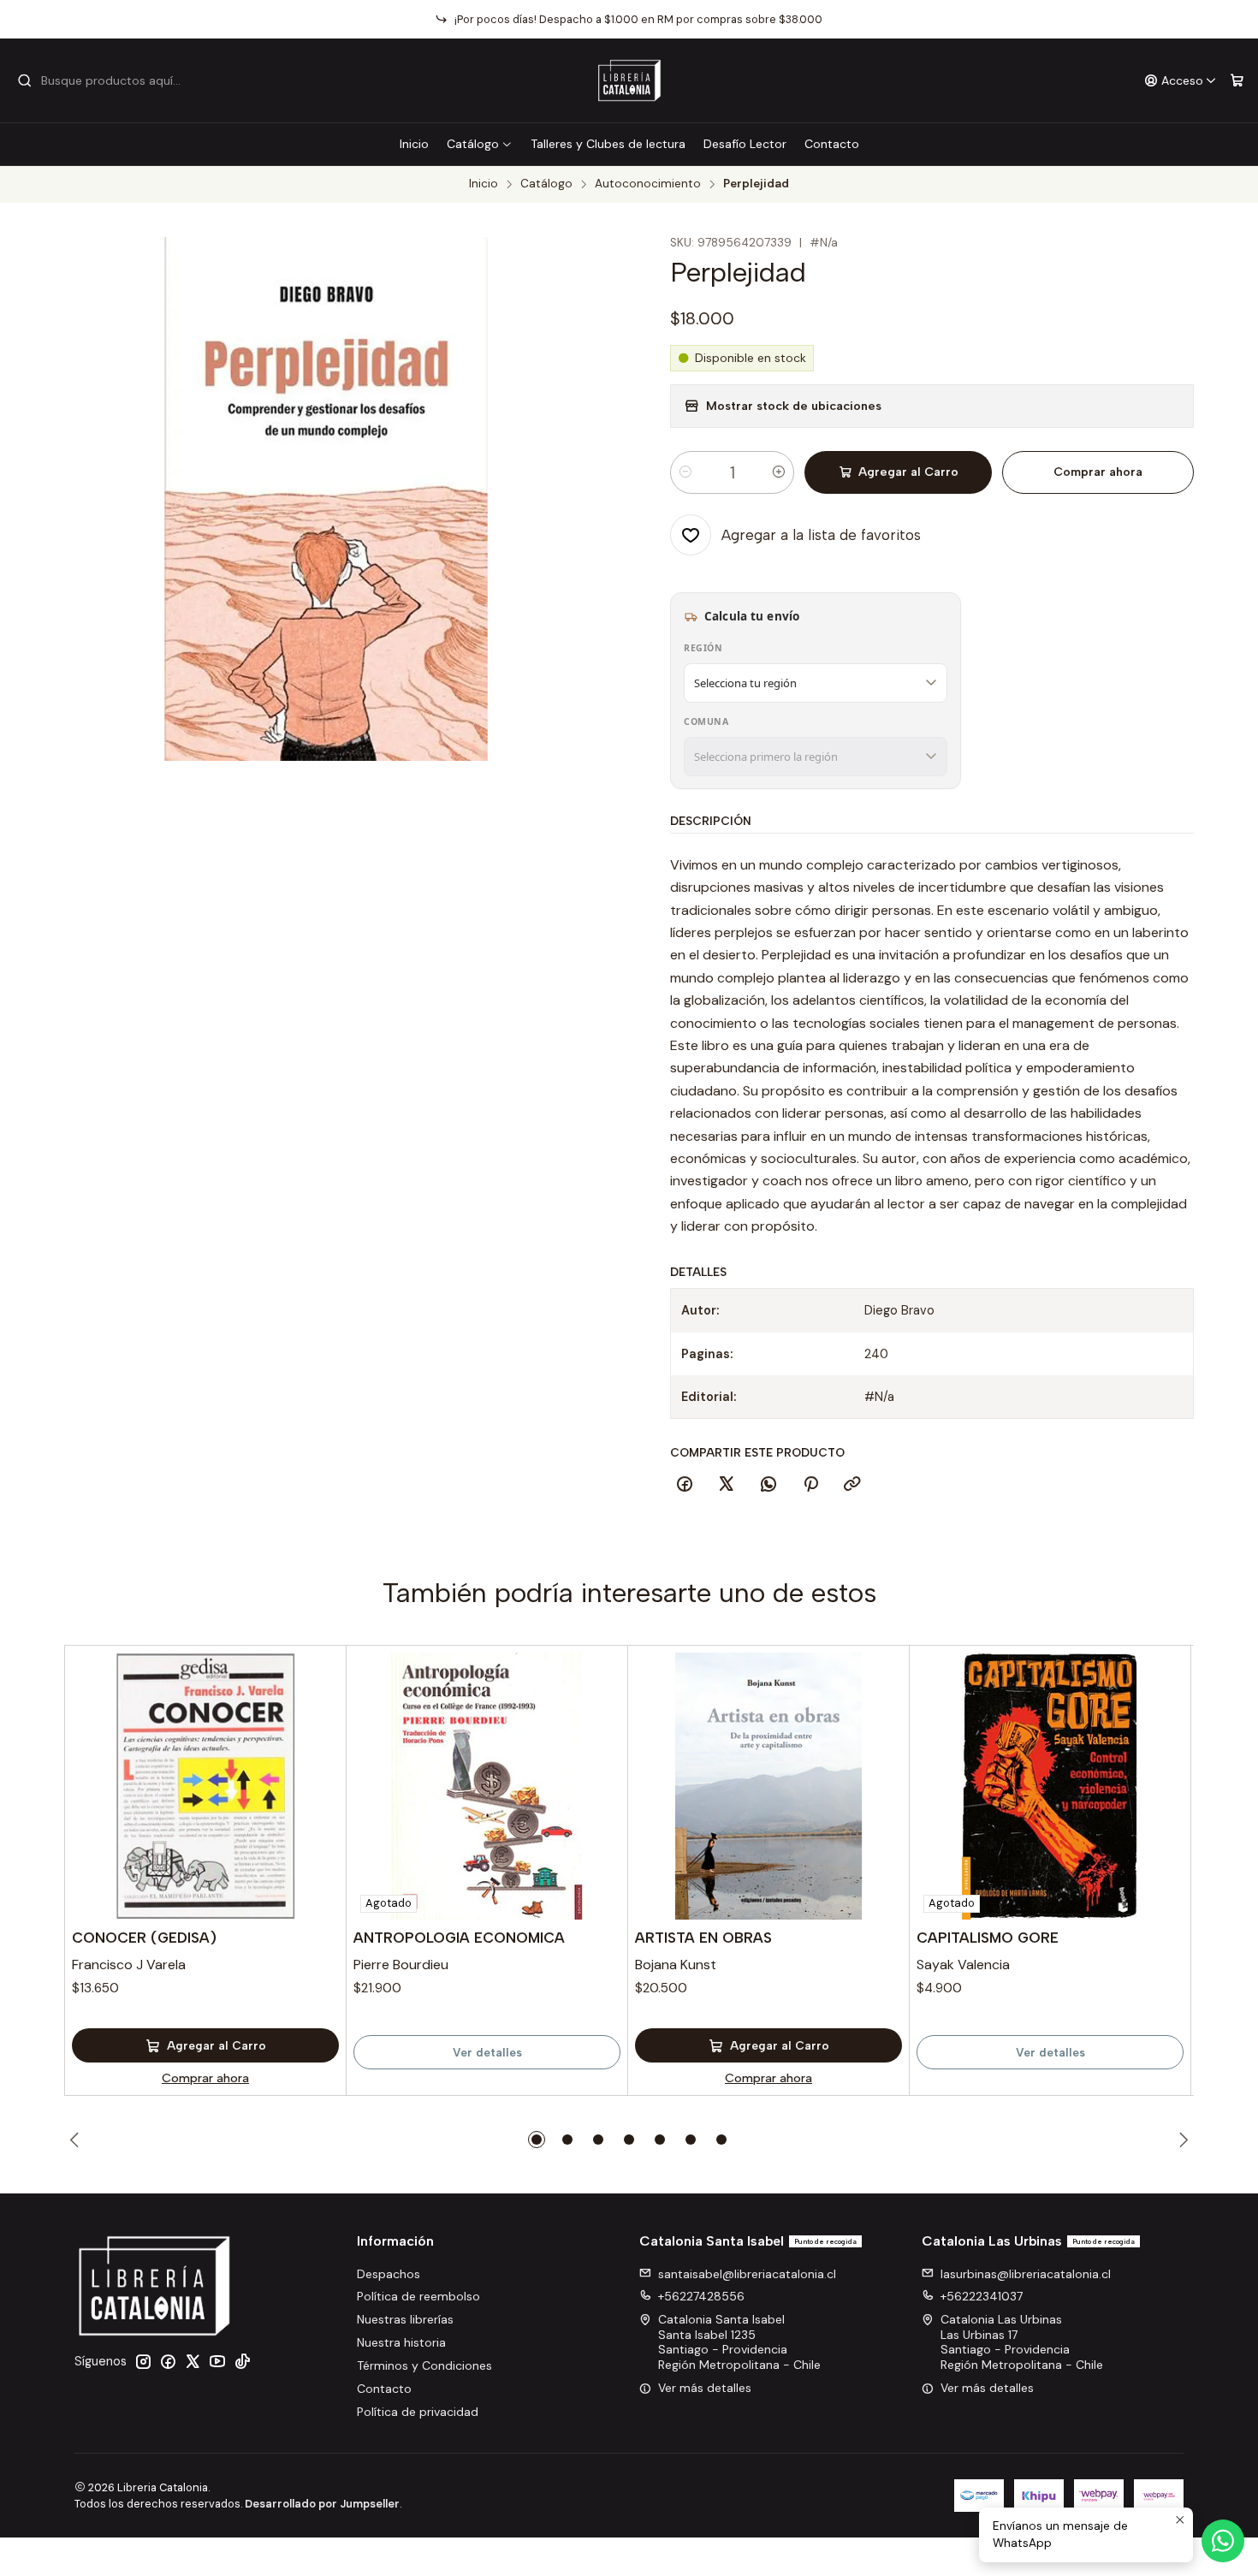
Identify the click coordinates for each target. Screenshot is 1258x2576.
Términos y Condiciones (424, 2365)
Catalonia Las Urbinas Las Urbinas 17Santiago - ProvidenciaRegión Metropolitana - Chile (1022, 2342)
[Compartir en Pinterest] (810, 1485)
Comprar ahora (1098, 472)
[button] (537, 2140)
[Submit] (25, 80)
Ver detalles (487, 2052)
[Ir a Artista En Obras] (768, 1786)
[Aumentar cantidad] (779, 472)
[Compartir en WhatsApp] (768, 1485)
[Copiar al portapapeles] (852, 1485)
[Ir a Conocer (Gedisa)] (205, 1786)
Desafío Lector (745, 144)
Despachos (389, 2274)
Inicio (414, 144)
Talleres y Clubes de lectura (608, 144)
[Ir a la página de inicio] (629, 80)
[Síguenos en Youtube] (217, 2361)
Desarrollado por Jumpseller (322, 2504)
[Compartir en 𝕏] (727, 1485)
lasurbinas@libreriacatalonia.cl (1026, 2274)
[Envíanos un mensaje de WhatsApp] (1223, 2541)
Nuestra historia (401, 2342)
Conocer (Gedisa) (144, 1938)
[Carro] (1237, 81)
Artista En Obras (703, 1938)
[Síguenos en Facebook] (168, 2361)
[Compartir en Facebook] (685, 1485)
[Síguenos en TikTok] (242, 2361)
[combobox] (104, 80)
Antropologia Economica (459, 1938)
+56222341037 (982, 2296)
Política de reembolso (418, 2296)
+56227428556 (701, 2296)
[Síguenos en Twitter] (193, 2361)
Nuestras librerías (405, 2319)
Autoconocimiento (648, 184)
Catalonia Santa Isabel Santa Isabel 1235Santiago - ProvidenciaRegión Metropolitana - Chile (739, 2342)
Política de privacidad (418, 2412)
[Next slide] (1181, 2140)
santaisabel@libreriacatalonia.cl (747, 2274)
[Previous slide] (77, 2140)
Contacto (832, 144)
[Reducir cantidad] (685, 472)
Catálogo (473, 144)
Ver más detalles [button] (705, 2388)
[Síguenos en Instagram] (143, 2361)
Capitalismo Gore (988, 1938)
